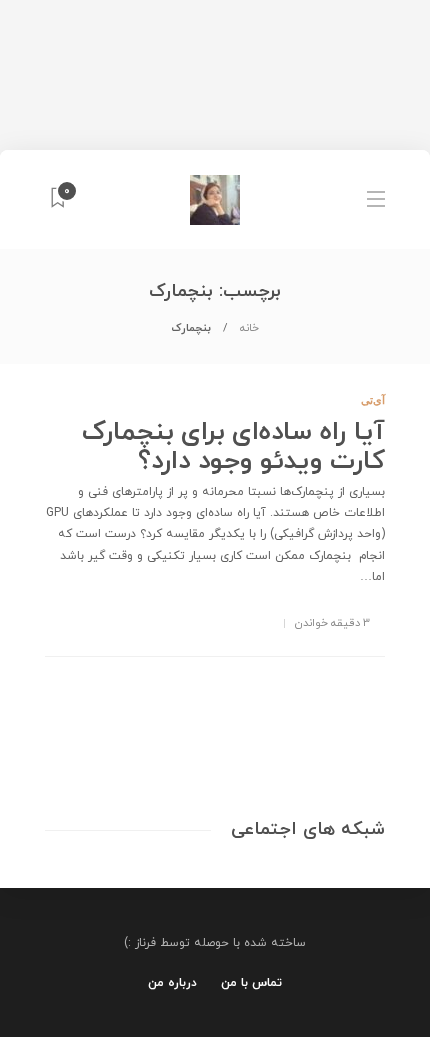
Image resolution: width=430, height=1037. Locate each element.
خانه (249, 328)
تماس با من (251, 983)
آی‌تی (373, 400)
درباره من (172, 983)
